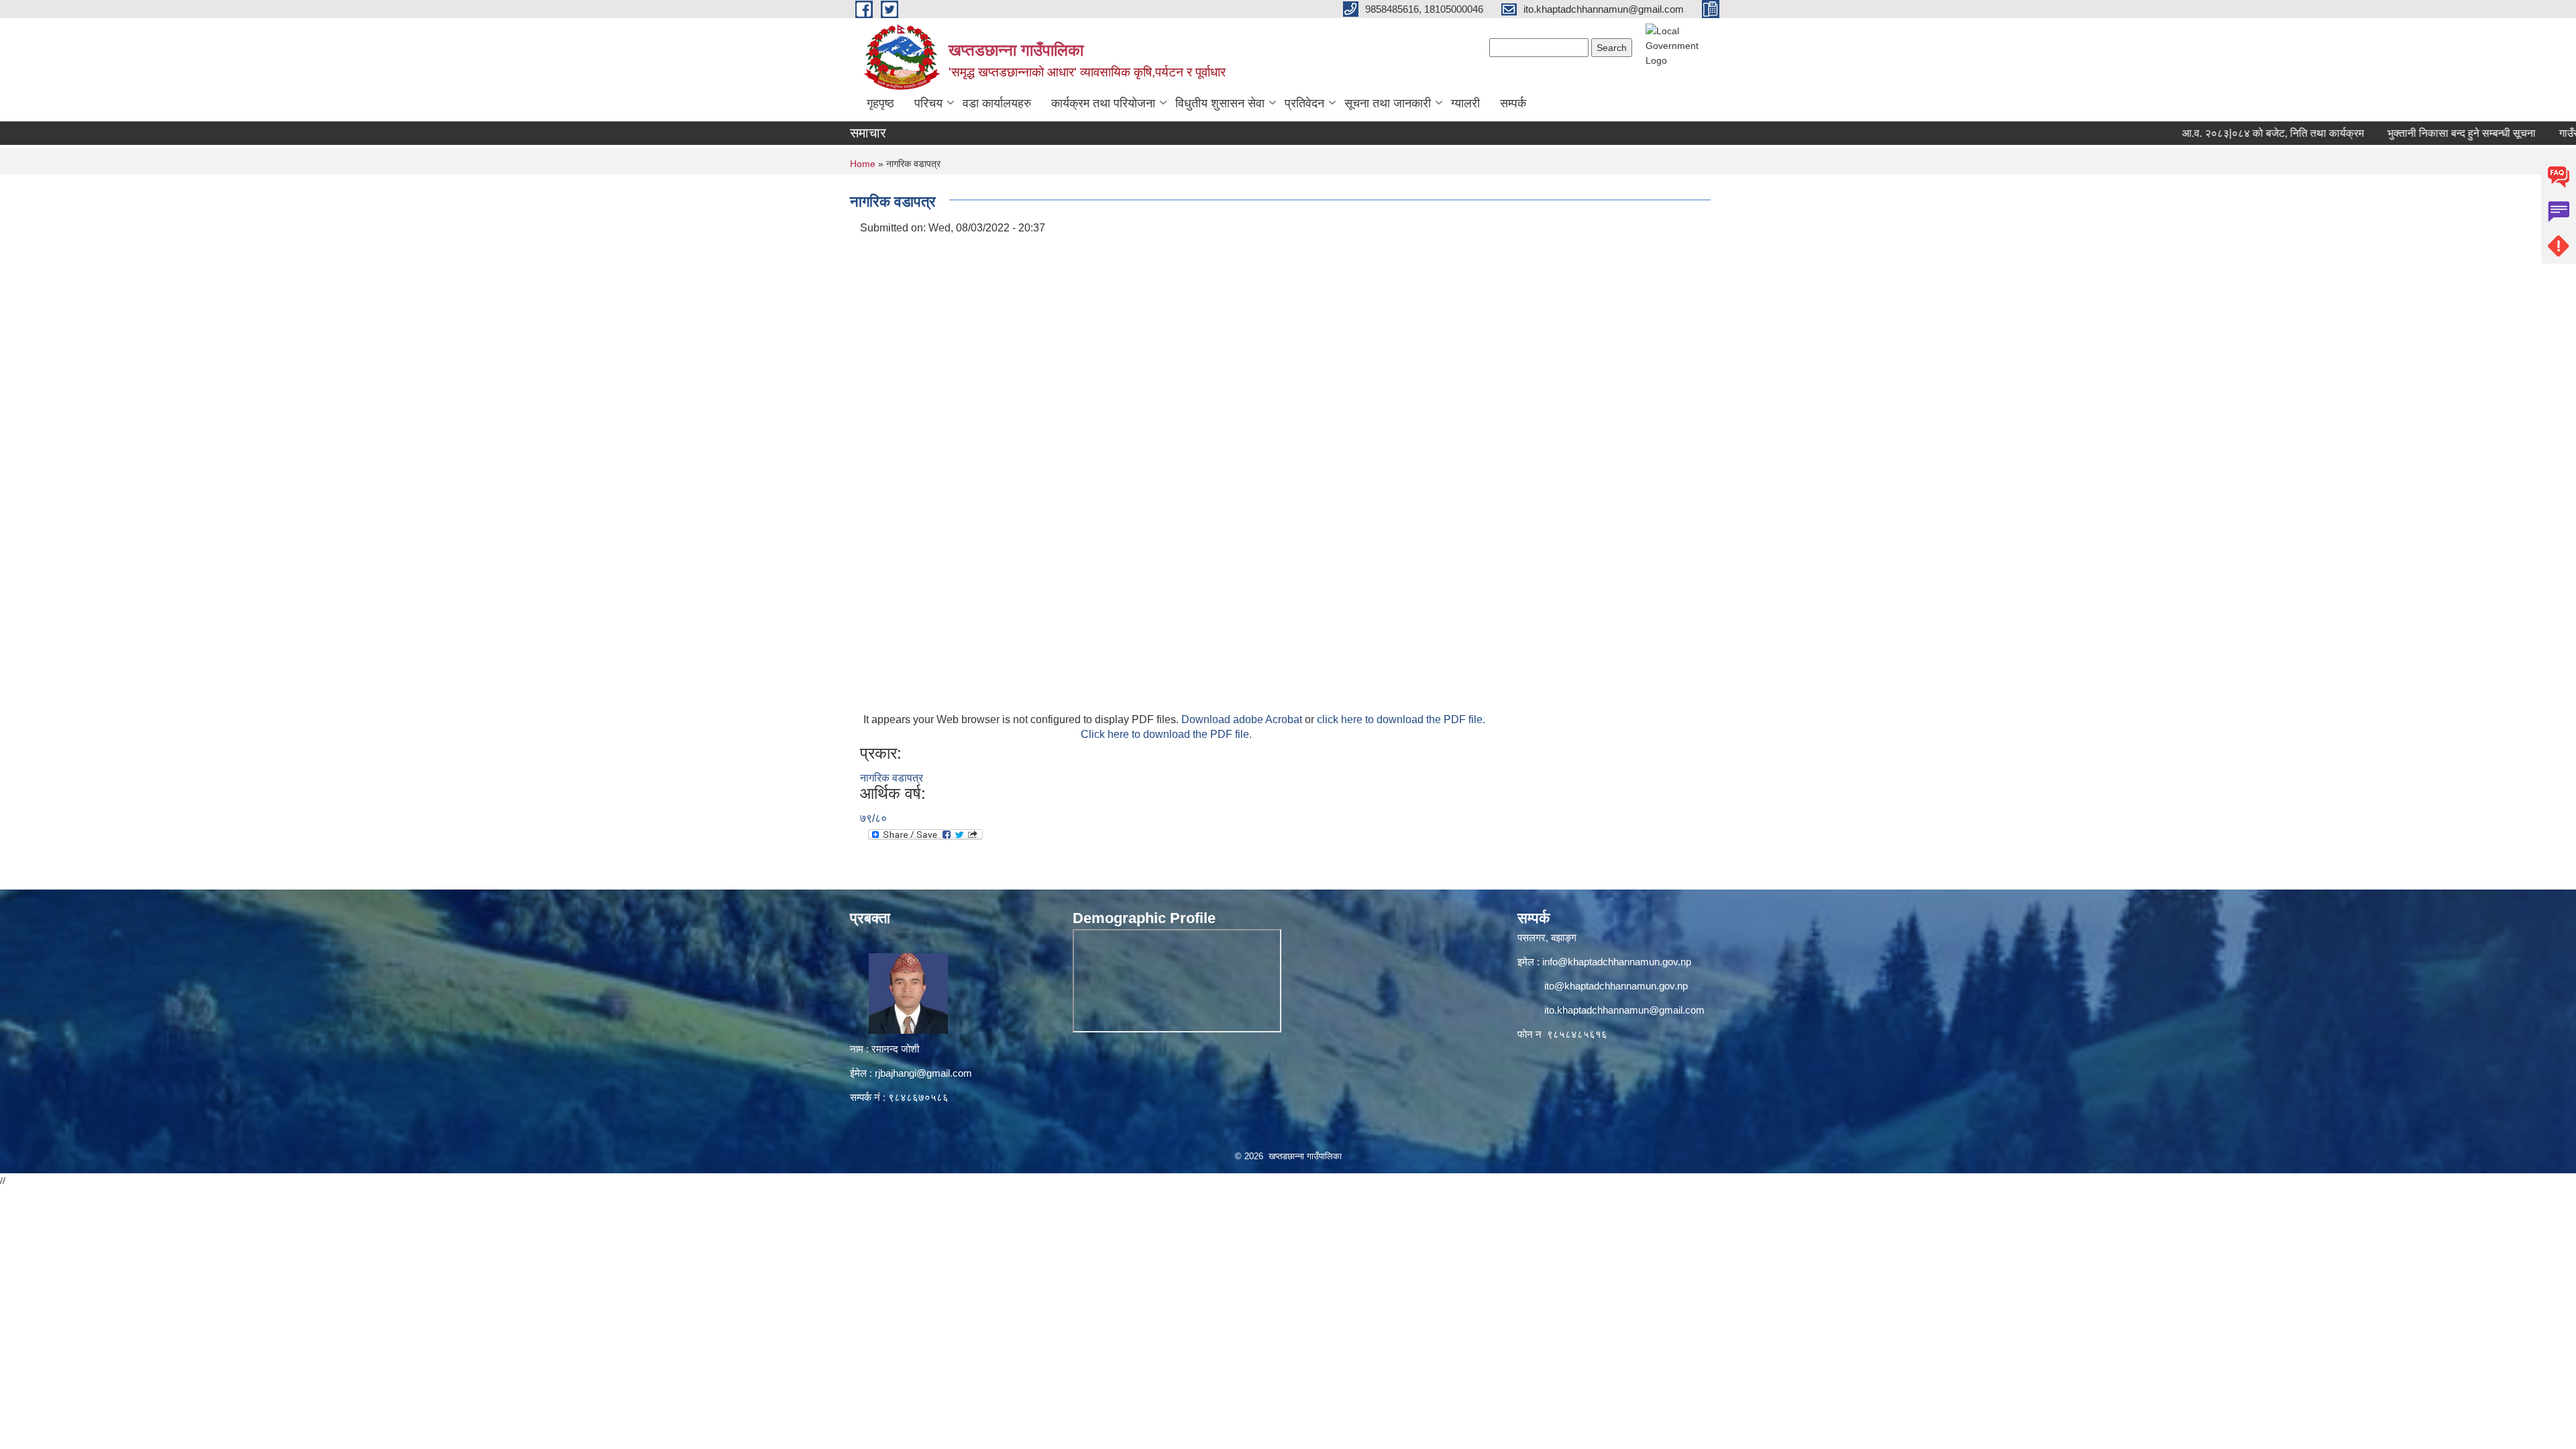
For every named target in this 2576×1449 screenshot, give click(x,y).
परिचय (928, 103)
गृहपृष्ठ (880, 103)
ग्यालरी (1465, 103)
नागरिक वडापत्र (892, 778)
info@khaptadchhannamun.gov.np (1617, 962)
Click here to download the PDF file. (1166, 734)
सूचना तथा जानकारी (1388, 103)
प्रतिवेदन (1304, 103)
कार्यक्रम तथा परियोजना (1103, 103)
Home (863, 164)
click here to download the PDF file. (1401, 719)
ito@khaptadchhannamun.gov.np (1616, 986)
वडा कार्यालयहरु (997, 103)
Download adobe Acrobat (1243, 719)
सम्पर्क (1513, 103)
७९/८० (873, 818)
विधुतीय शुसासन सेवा (1220, 103)
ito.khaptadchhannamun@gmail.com (1624, 1010)
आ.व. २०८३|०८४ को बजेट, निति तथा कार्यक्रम (2218, 133)
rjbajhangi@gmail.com (923, 1073)
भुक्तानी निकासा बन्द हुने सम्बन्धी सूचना (2407, 133)
